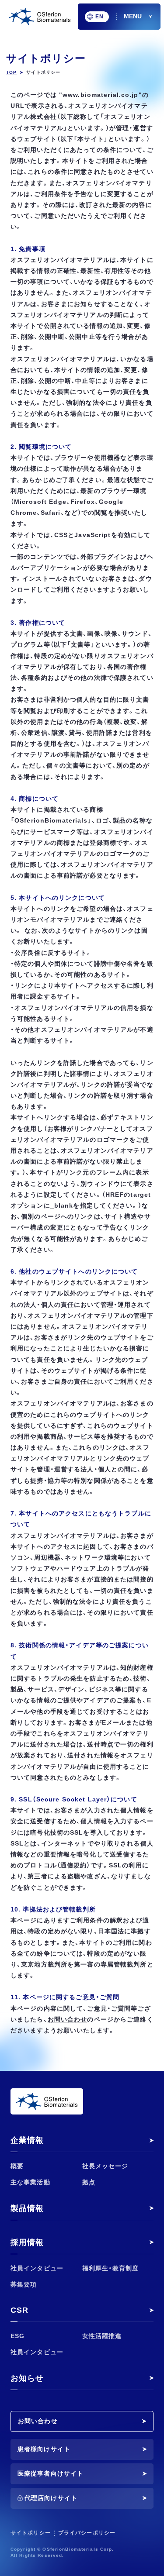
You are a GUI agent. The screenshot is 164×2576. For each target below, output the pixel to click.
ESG (17, 2336)
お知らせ (27, 2378)
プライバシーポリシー (87, 2533)
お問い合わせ (38, 2421)
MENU (133, 16)
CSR (19, 2310)
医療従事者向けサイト (51, 2473)
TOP (11, 72)
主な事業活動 (30, 2182)
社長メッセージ (105, 2166)
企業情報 (27, 2140)
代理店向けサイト (51, 2498)
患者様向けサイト (44, 2449)
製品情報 (27, 2208)
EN (99, 17)
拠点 (89, 2182)
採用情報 (27, 2242)
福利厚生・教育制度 (111, 2268)
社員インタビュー (37, 2268)
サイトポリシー (31, 2533)
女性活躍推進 (102, 2336)
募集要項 (24, 2284)
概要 (17, 2166)
